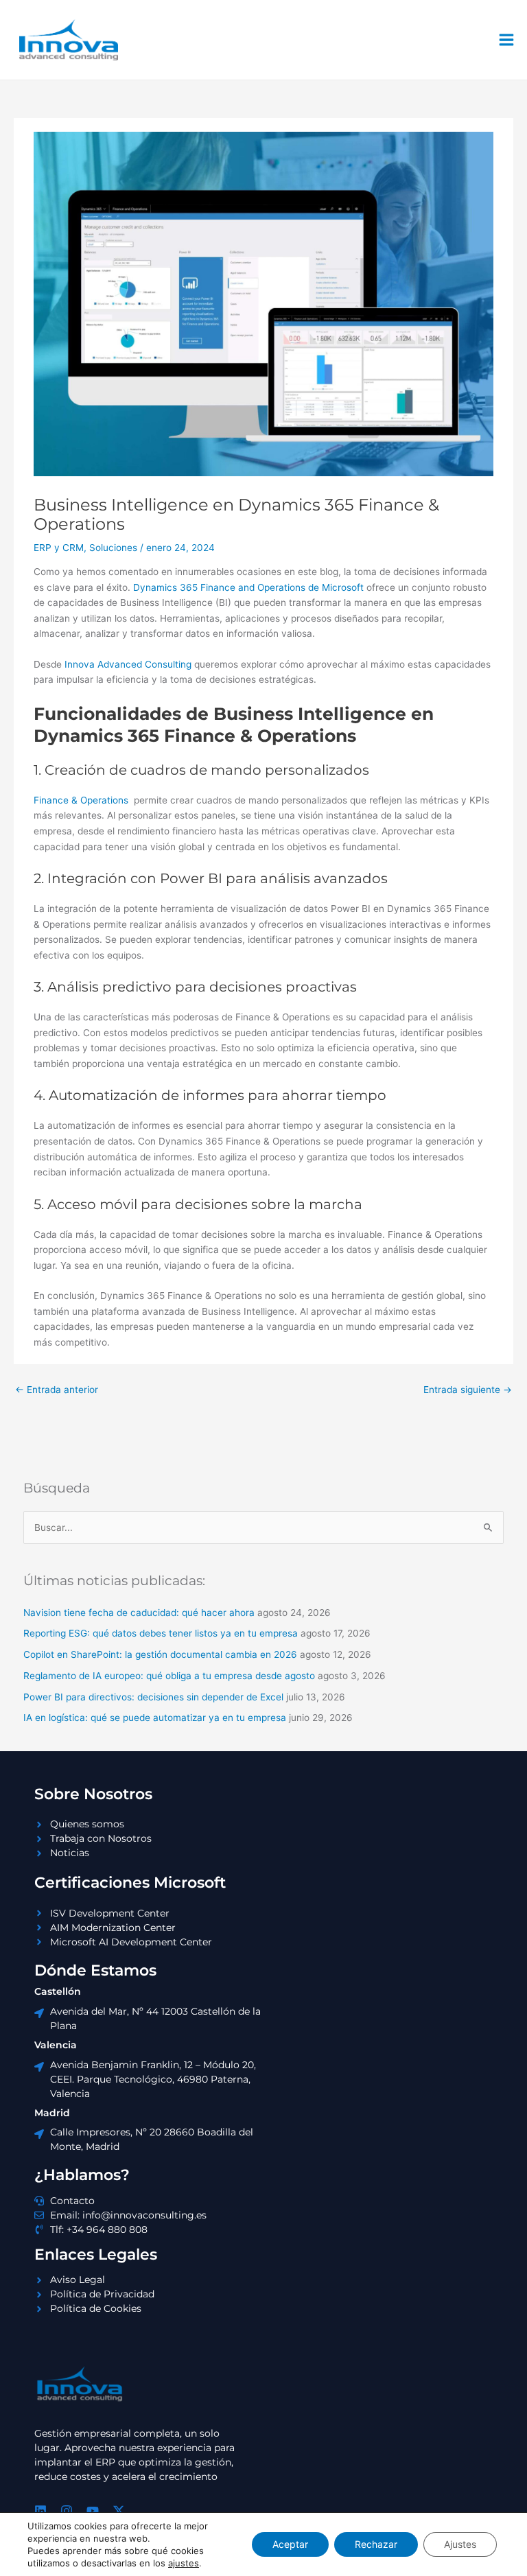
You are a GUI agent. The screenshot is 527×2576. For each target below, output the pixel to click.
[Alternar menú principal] (507, 40)
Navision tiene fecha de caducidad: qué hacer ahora (139, 1613)
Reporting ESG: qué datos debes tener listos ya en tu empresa (161, 1633)
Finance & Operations (81, 800)
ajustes (184, 2563)
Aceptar (290, 2544)
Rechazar (376, 2544)
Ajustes (460, 2544)
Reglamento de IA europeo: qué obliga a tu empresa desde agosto (169, 1676)
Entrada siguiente (468, 1390)
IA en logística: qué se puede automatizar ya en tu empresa (155, 1718)
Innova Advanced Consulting (128, 664)
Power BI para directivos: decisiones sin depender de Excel (153, 1697)
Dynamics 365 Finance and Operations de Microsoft (248, 587)
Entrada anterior (57, 1390)
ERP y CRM (59, 548)
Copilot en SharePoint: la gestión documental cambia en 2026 (160, 1654)
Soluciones (113, 548)
